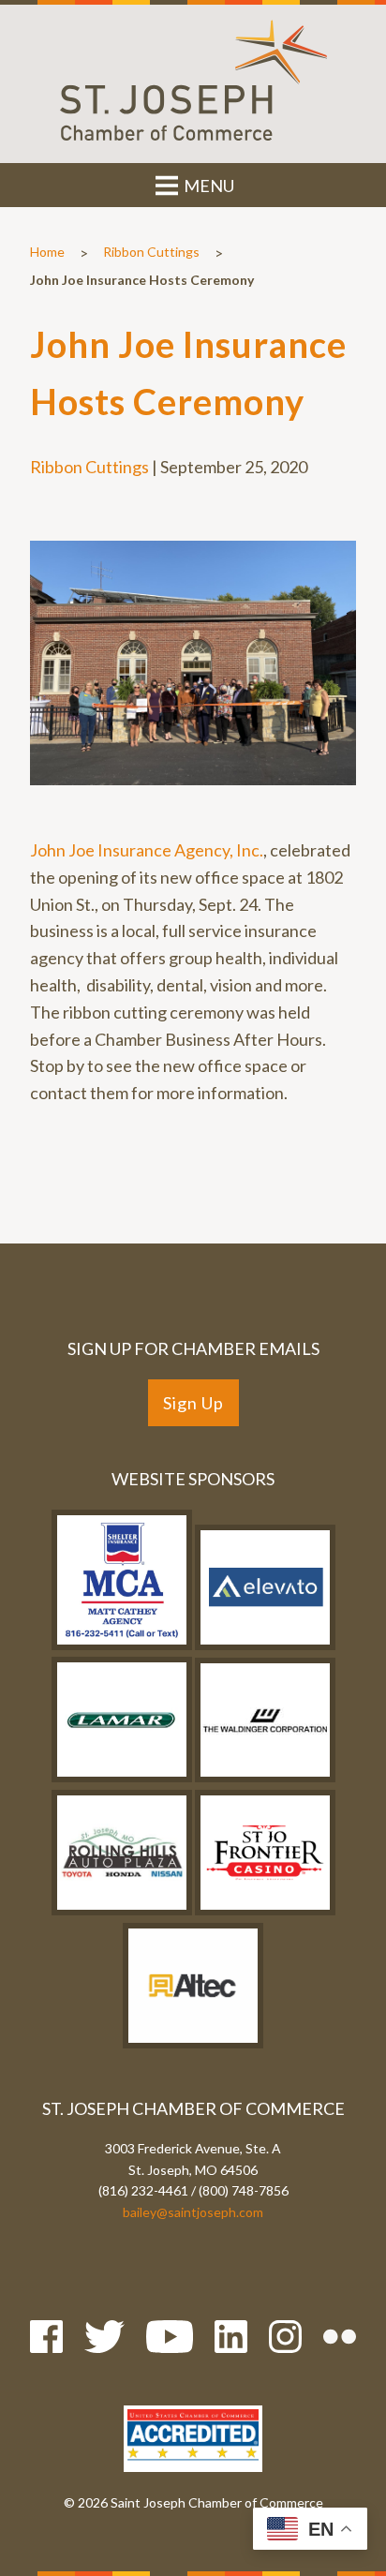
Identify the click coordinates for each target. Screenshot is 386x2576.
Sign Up (193, 1403)
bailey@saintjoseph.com (193, 2212)
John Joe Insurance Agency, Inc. (147, 850)
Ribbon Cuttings (151, 252)
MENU (208, 186)
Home (47, 252)
